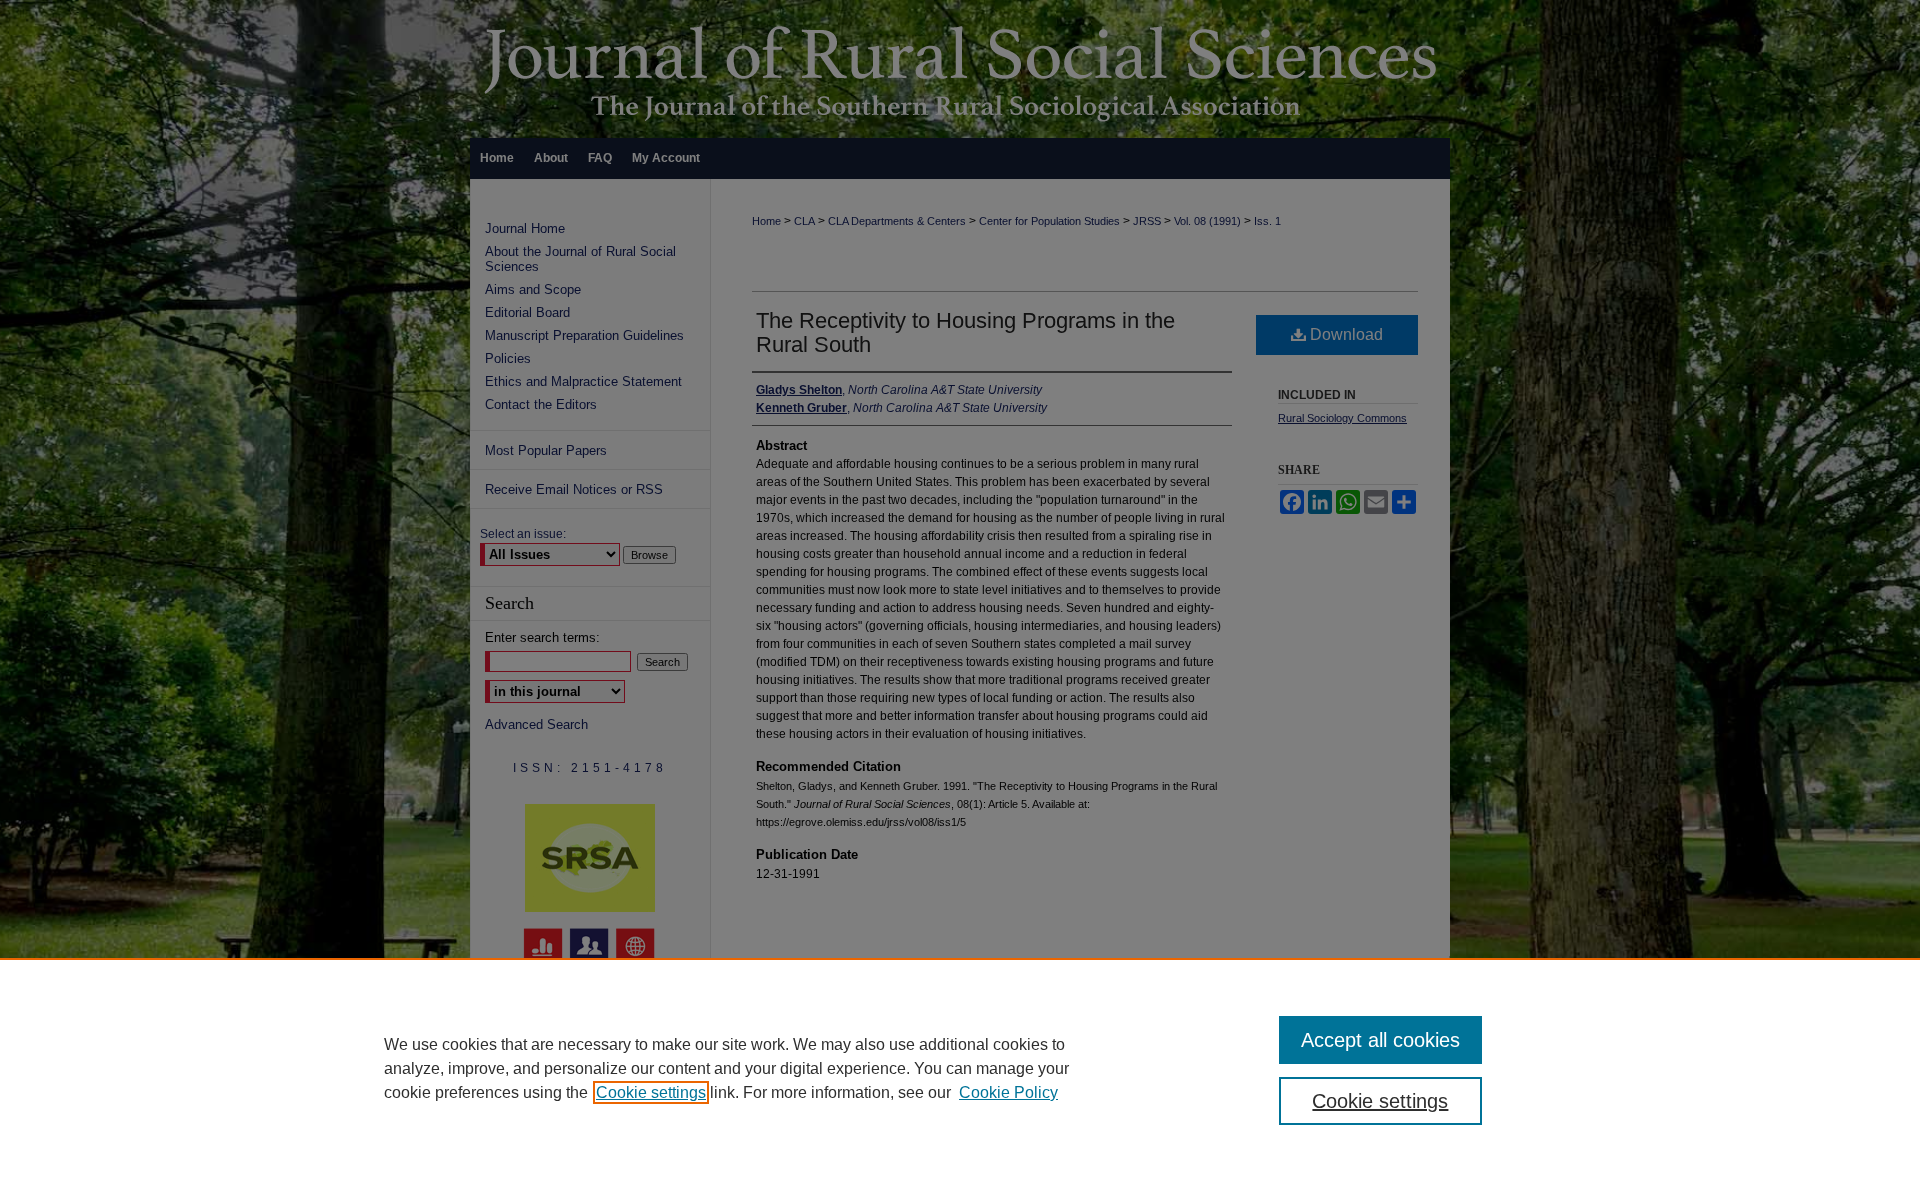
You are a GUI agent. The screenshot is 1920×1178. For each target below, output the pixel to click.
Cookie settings (651, 1092)
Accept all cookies (1380, 1040)
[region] (960, 1068)
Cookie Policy (1008, 1092)
